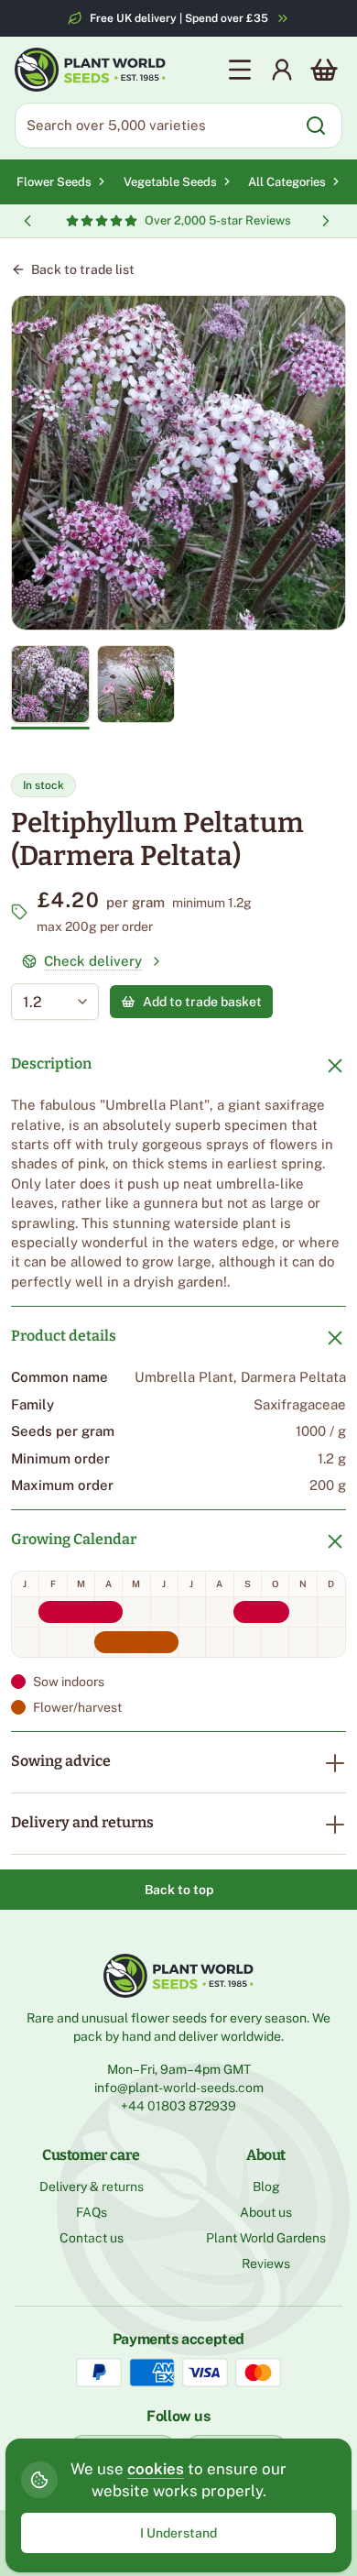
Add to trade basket (202, 1002)
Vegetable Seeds (170, 182)
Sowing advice (61, 1761)
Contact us (92, 2238)
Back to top (179, 1890)
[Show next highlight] (326, 221)
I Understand (178, 2533)
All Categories (287, 182)
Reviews (266, 2264)
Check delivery (93, 961)
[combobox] (42, 1002)
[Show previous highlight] (27, 221)
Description (51, 1063)
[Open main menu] (240, 70)
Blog (266, 2187)
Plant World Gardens (266, 2238)
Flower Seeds (54, 182)
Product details (64, 1336)
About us (266, 2212)
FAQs (92, 2212)
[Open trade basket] (324, 70)
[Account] (282, 70)
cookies (156, 2469)
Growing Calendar (74, 1539)
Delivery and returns (82, 1822)
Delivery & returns (92, 2187)
